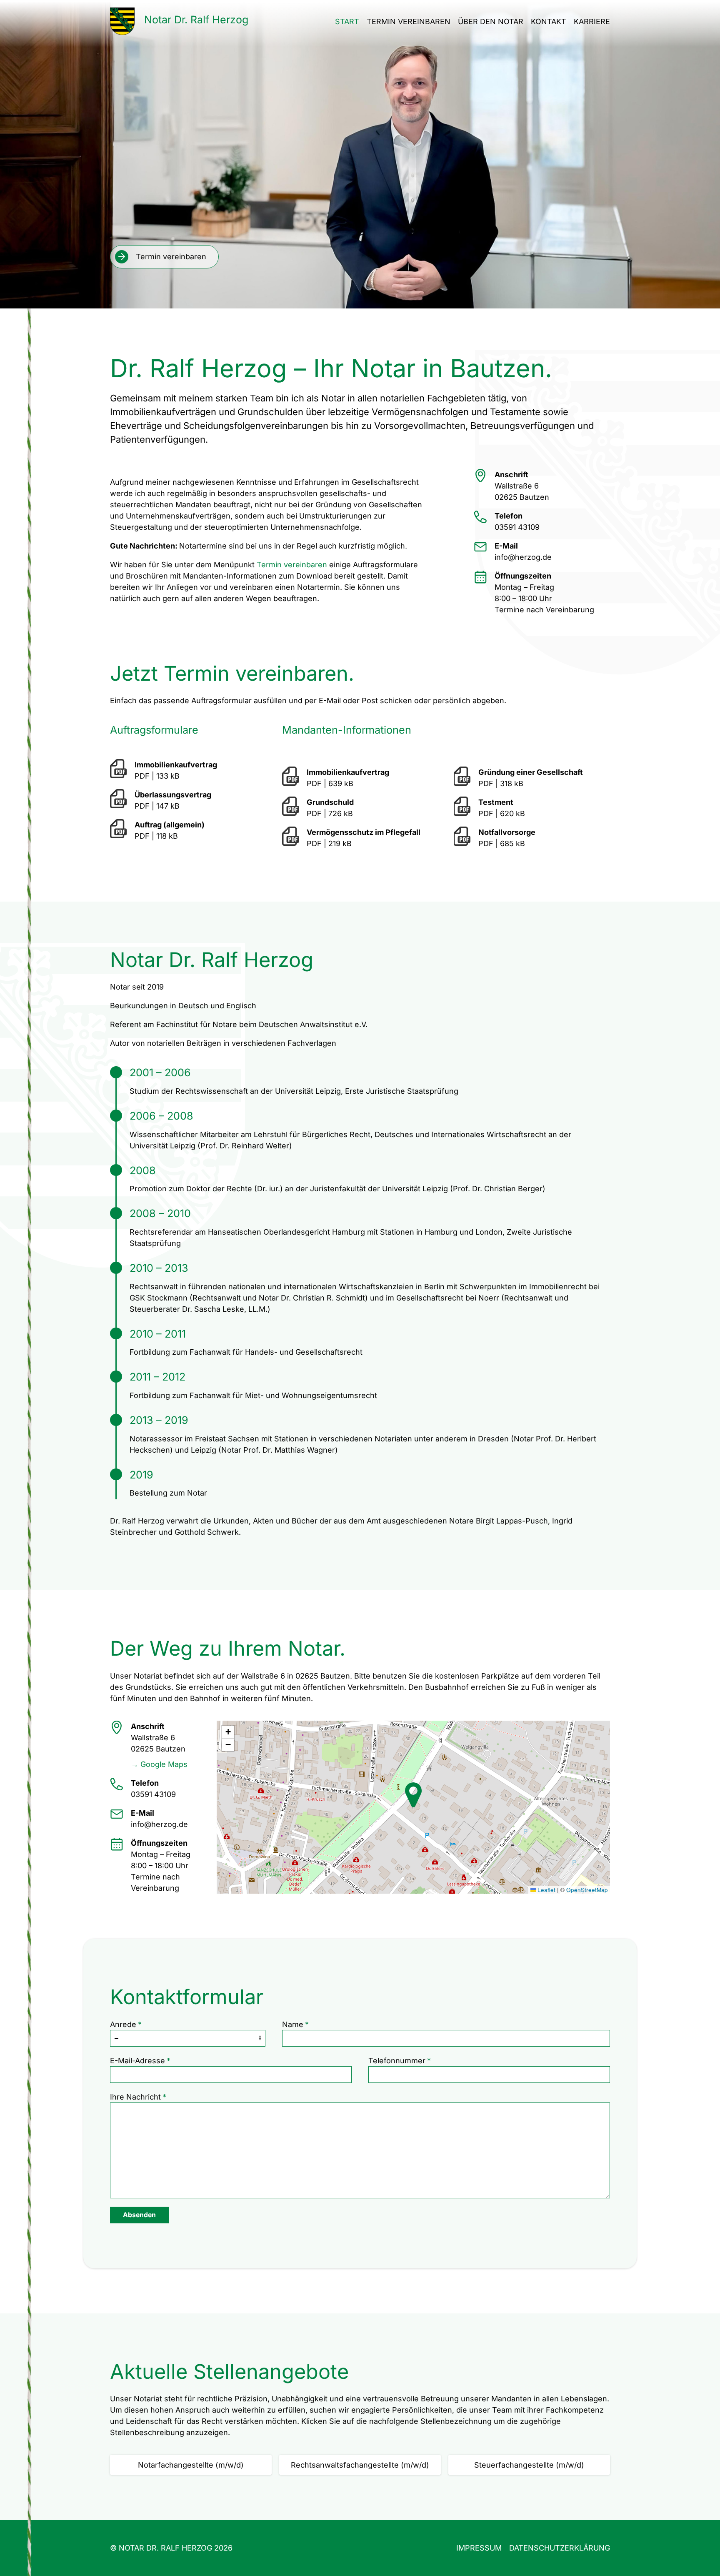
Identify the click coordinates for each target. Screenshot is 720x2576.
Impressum (479, 2548)
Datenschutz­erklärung (560, 2548)
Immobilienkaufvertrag (176, 765)
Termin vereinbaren (409, 21)
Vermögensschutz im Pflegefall (364, 832)
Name (293, 2024)
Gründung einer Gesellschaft (531, 772)
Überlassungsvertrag (173, 795)
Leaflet (546, 1890)
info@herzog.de (523, 557)
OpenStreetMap (587, 1890)
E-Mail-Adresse (137, 2061)
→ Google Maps (159, 1764)
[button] (413, 1795)
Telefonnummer (397, 2061)
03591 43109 (517, 527)
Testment (496, 802)
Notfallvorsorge (507, 832)
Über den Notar (491, 21)
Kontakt (549, 21)
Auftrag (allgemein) (170, 825)
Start (347, 21)
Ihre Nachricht (135, 2097)
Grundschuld (330, 802)
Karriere (592, 21)
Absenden (139, 2215)
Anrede (123, 2024)
